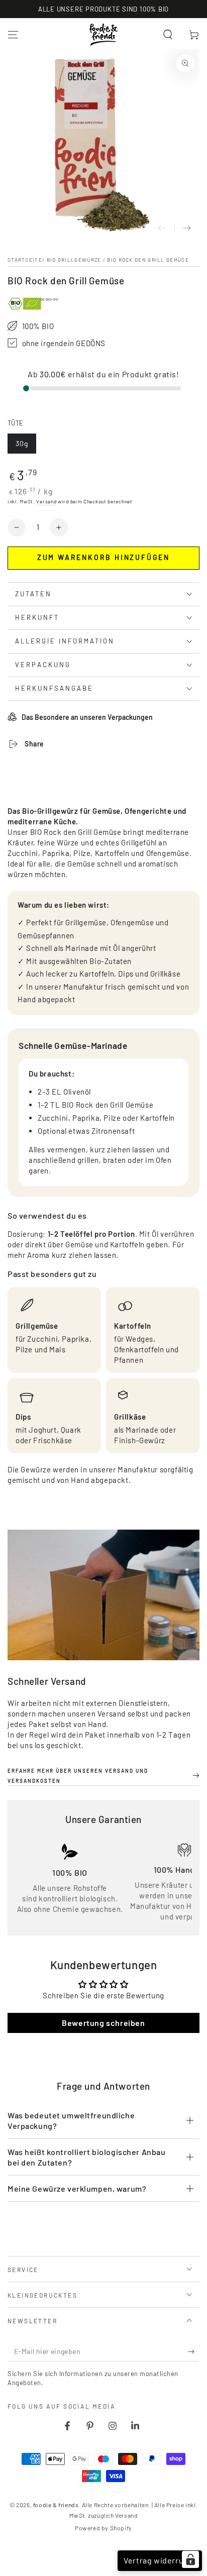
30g (26, 446)
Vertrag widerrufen (160, 2560)
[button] (168, 35)
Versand (46, 501)
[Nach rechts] (187, 229)
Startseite (25, 260)
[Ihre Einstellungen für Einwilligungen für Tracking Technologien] (190, 2559)
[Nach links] (162, 229)
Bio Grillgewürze (74, 260)
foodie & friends (56, 2505)
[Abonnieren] (194, 2351)
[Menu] (13, 35)
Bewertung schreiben (103, 2023)
